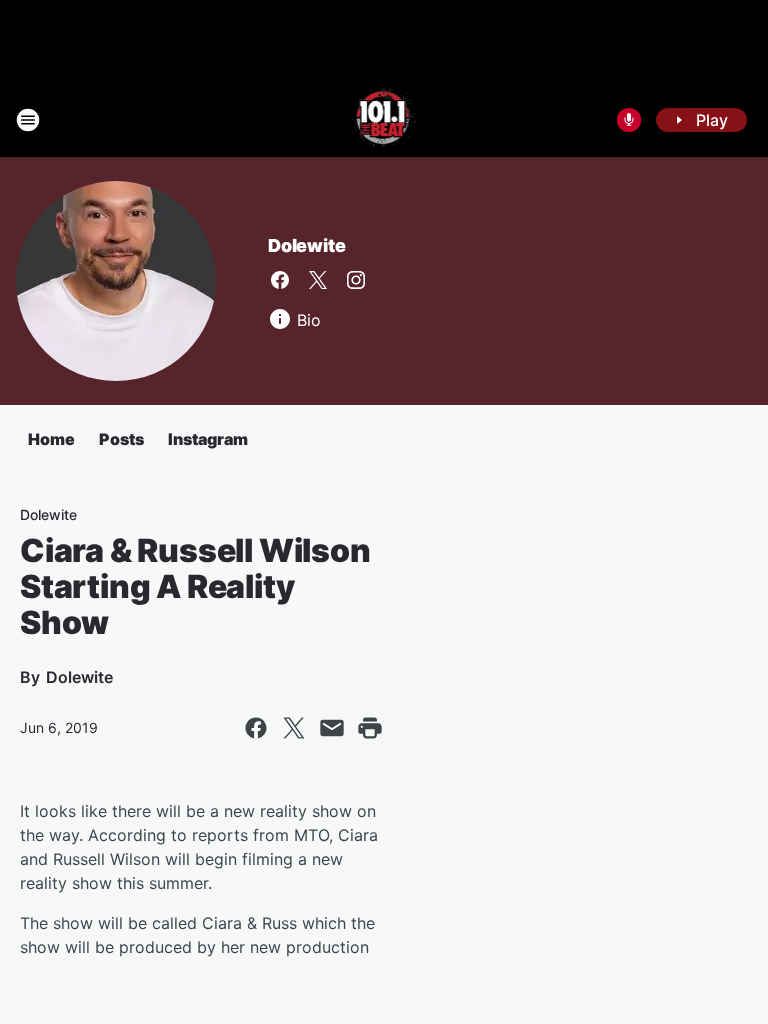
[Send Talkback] (629, 120)
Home (51, 439)
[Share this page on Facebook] (256, 728)
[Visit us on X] (318, 280)
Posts (121, 439)
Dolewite (306, 245)
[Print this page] (370, 728)
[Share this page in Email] (332, 728)
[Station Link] (384, 120)
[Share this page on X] (294, 728)
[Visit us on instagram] (356, 280)
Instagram (208, 439)
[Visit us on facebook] (280, 280)
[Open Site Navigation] (28, 120)
